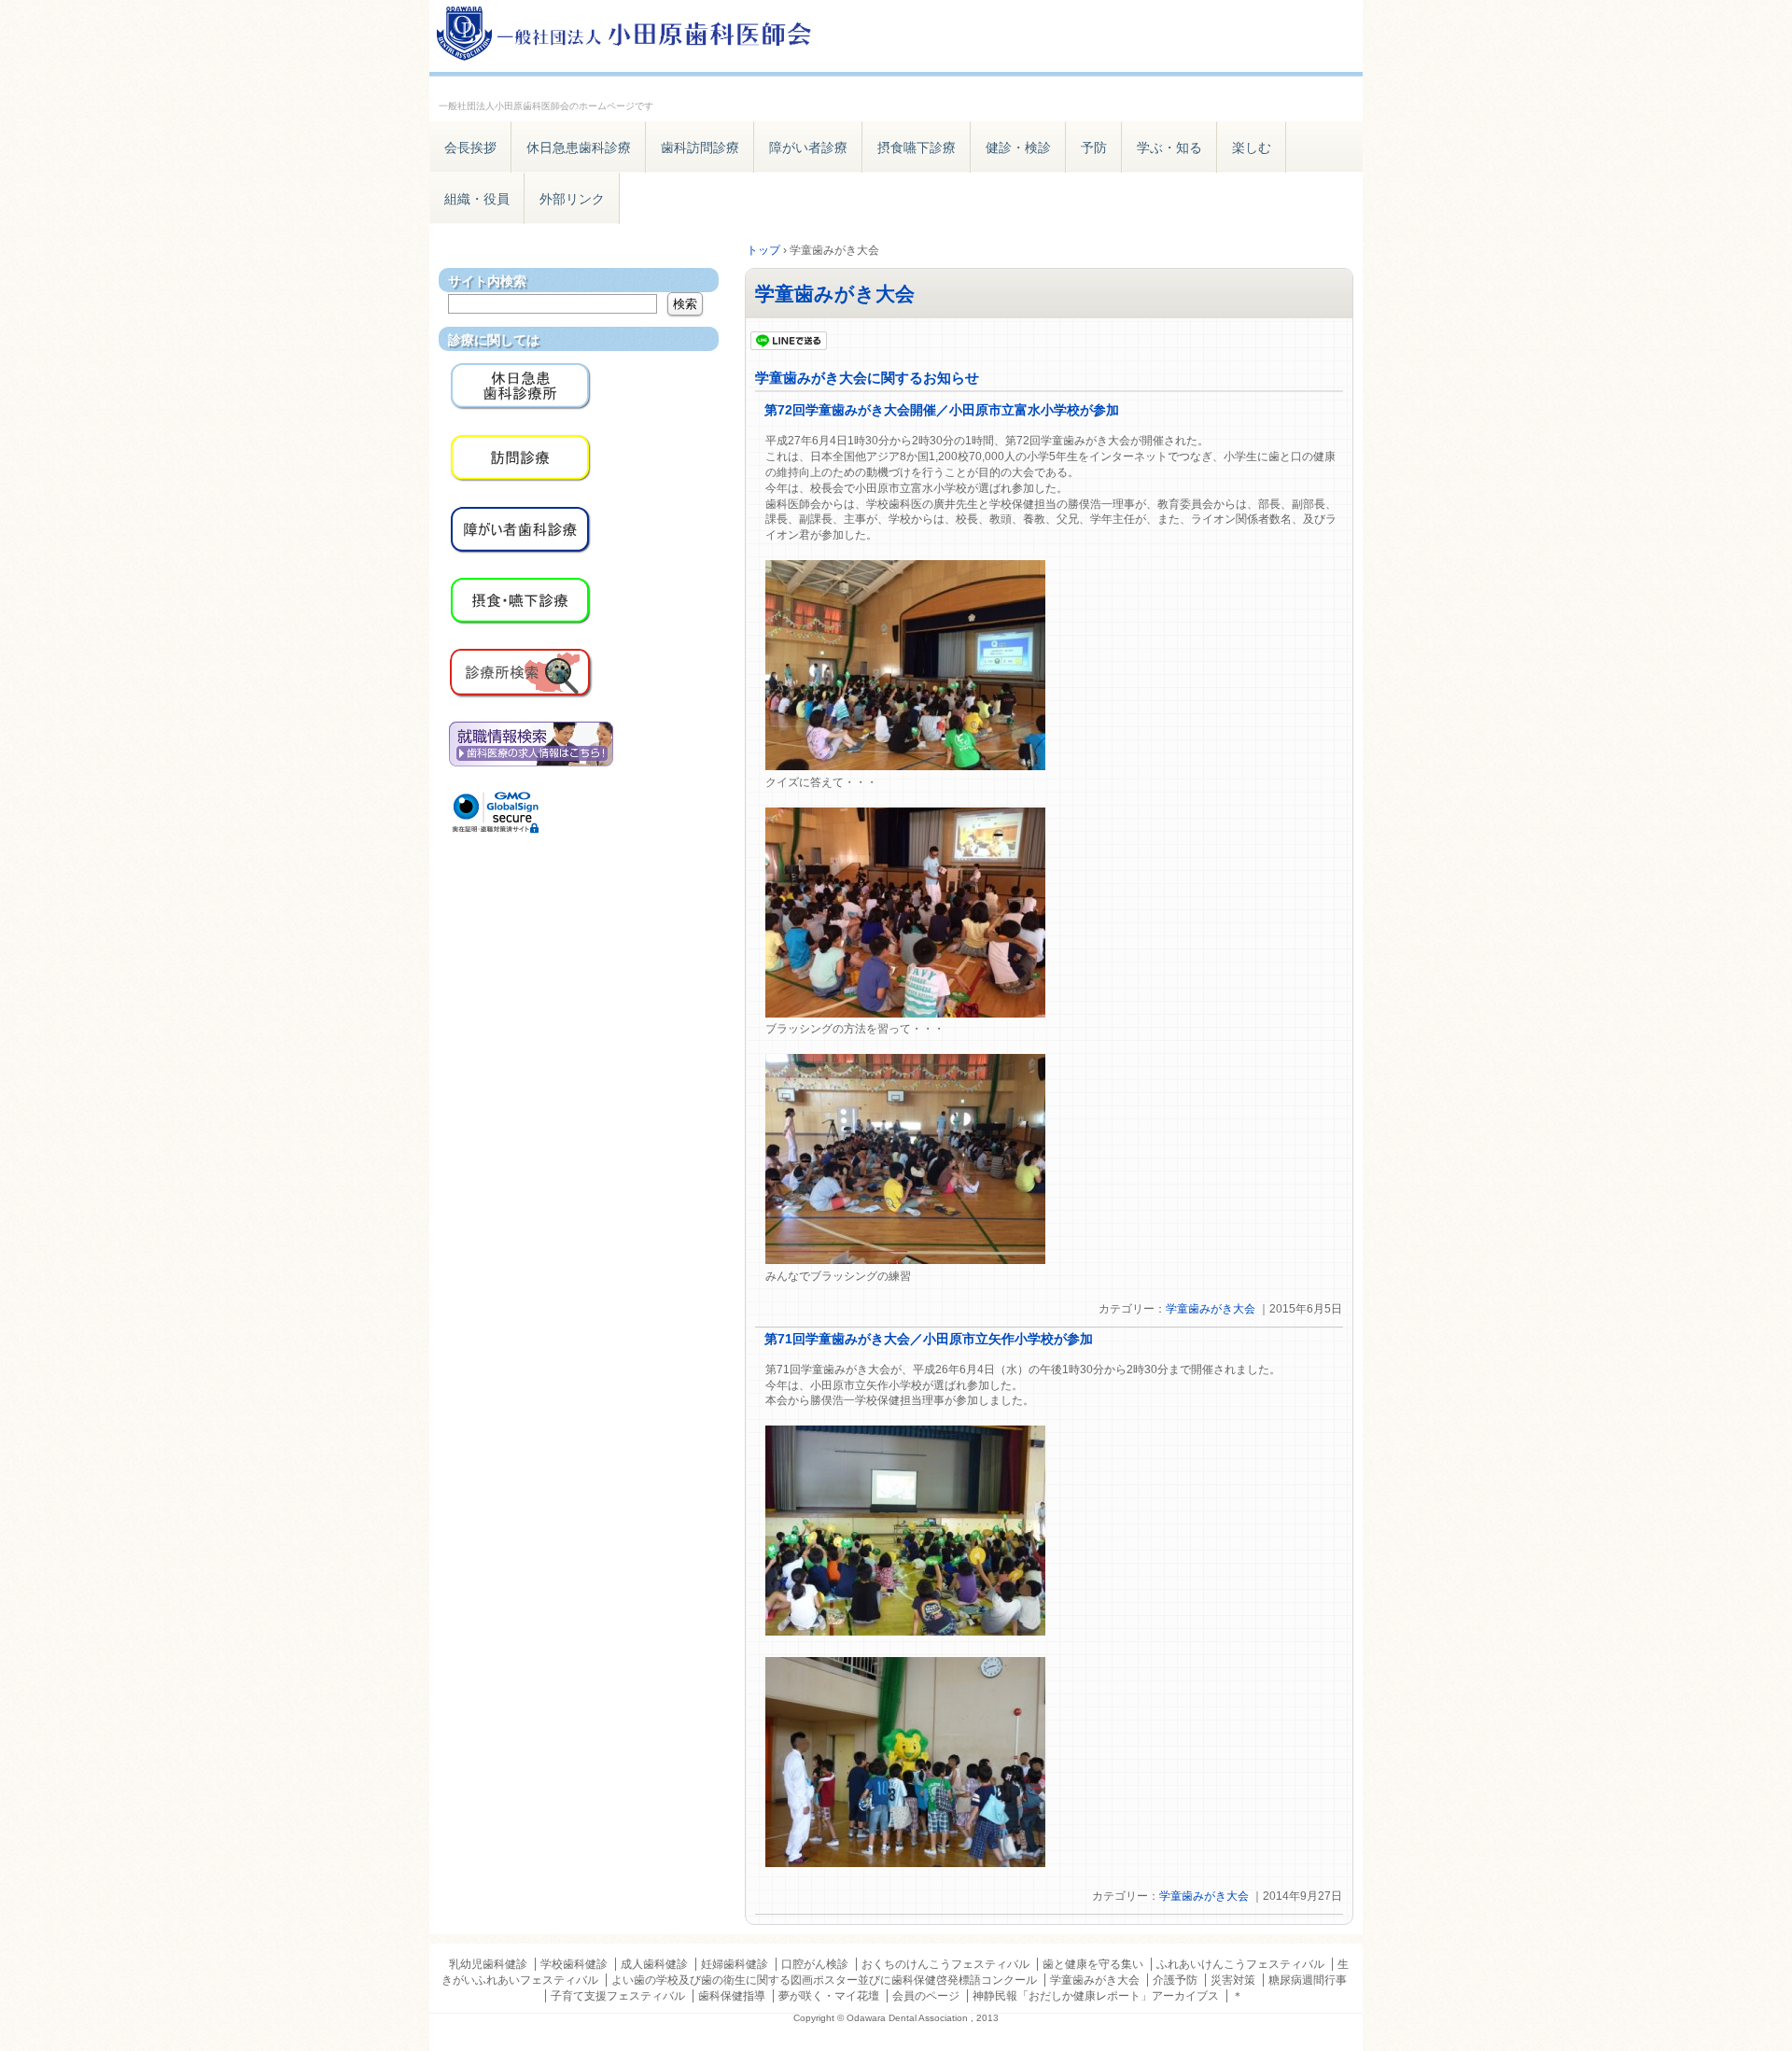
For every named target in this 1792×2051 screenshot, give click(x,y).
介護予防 (1175, 1980)
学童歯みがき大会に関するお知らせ (867, 378)
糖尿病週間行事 (1308, 1980)
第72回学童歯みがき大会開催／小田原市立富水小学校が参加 (942, 410)
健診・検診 (1018, 148)
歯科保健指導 (732, 1996)
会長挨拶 (470, 148)
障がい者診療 (808, 148)
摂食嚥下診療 (917, 148)
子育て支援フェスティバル (618, 1996)
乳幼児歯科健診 (488, 1964)
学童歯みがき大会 (835, 294)
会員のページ (926, 1996)
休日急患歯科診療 (579, 148)
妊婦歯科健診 (735, 1964)
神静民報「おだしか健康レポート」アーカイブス (1096, 1996)
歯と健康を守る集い (1093, 1964)
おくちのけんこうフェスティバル (945, 1964)
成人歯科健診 (654, 1964)
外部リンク (572, 199)
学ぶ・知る (1169, 148)
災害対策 (1233, 1980)
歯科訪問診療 (700, 148)
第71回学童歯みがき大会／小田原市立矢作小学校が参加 (929, 1339)
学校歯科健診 (574, 1964)
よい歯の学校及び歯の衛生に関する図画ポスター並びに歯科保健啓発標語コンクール (824, 1980)
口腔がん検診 (815, 1964)
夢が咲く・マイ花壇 (829, 1996)
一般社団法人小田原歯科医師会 (644, 35)
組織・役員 (477, 199)
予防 (1094, 148)
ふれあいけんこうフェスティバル (1240, 1964)
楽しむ (1252, 148)
